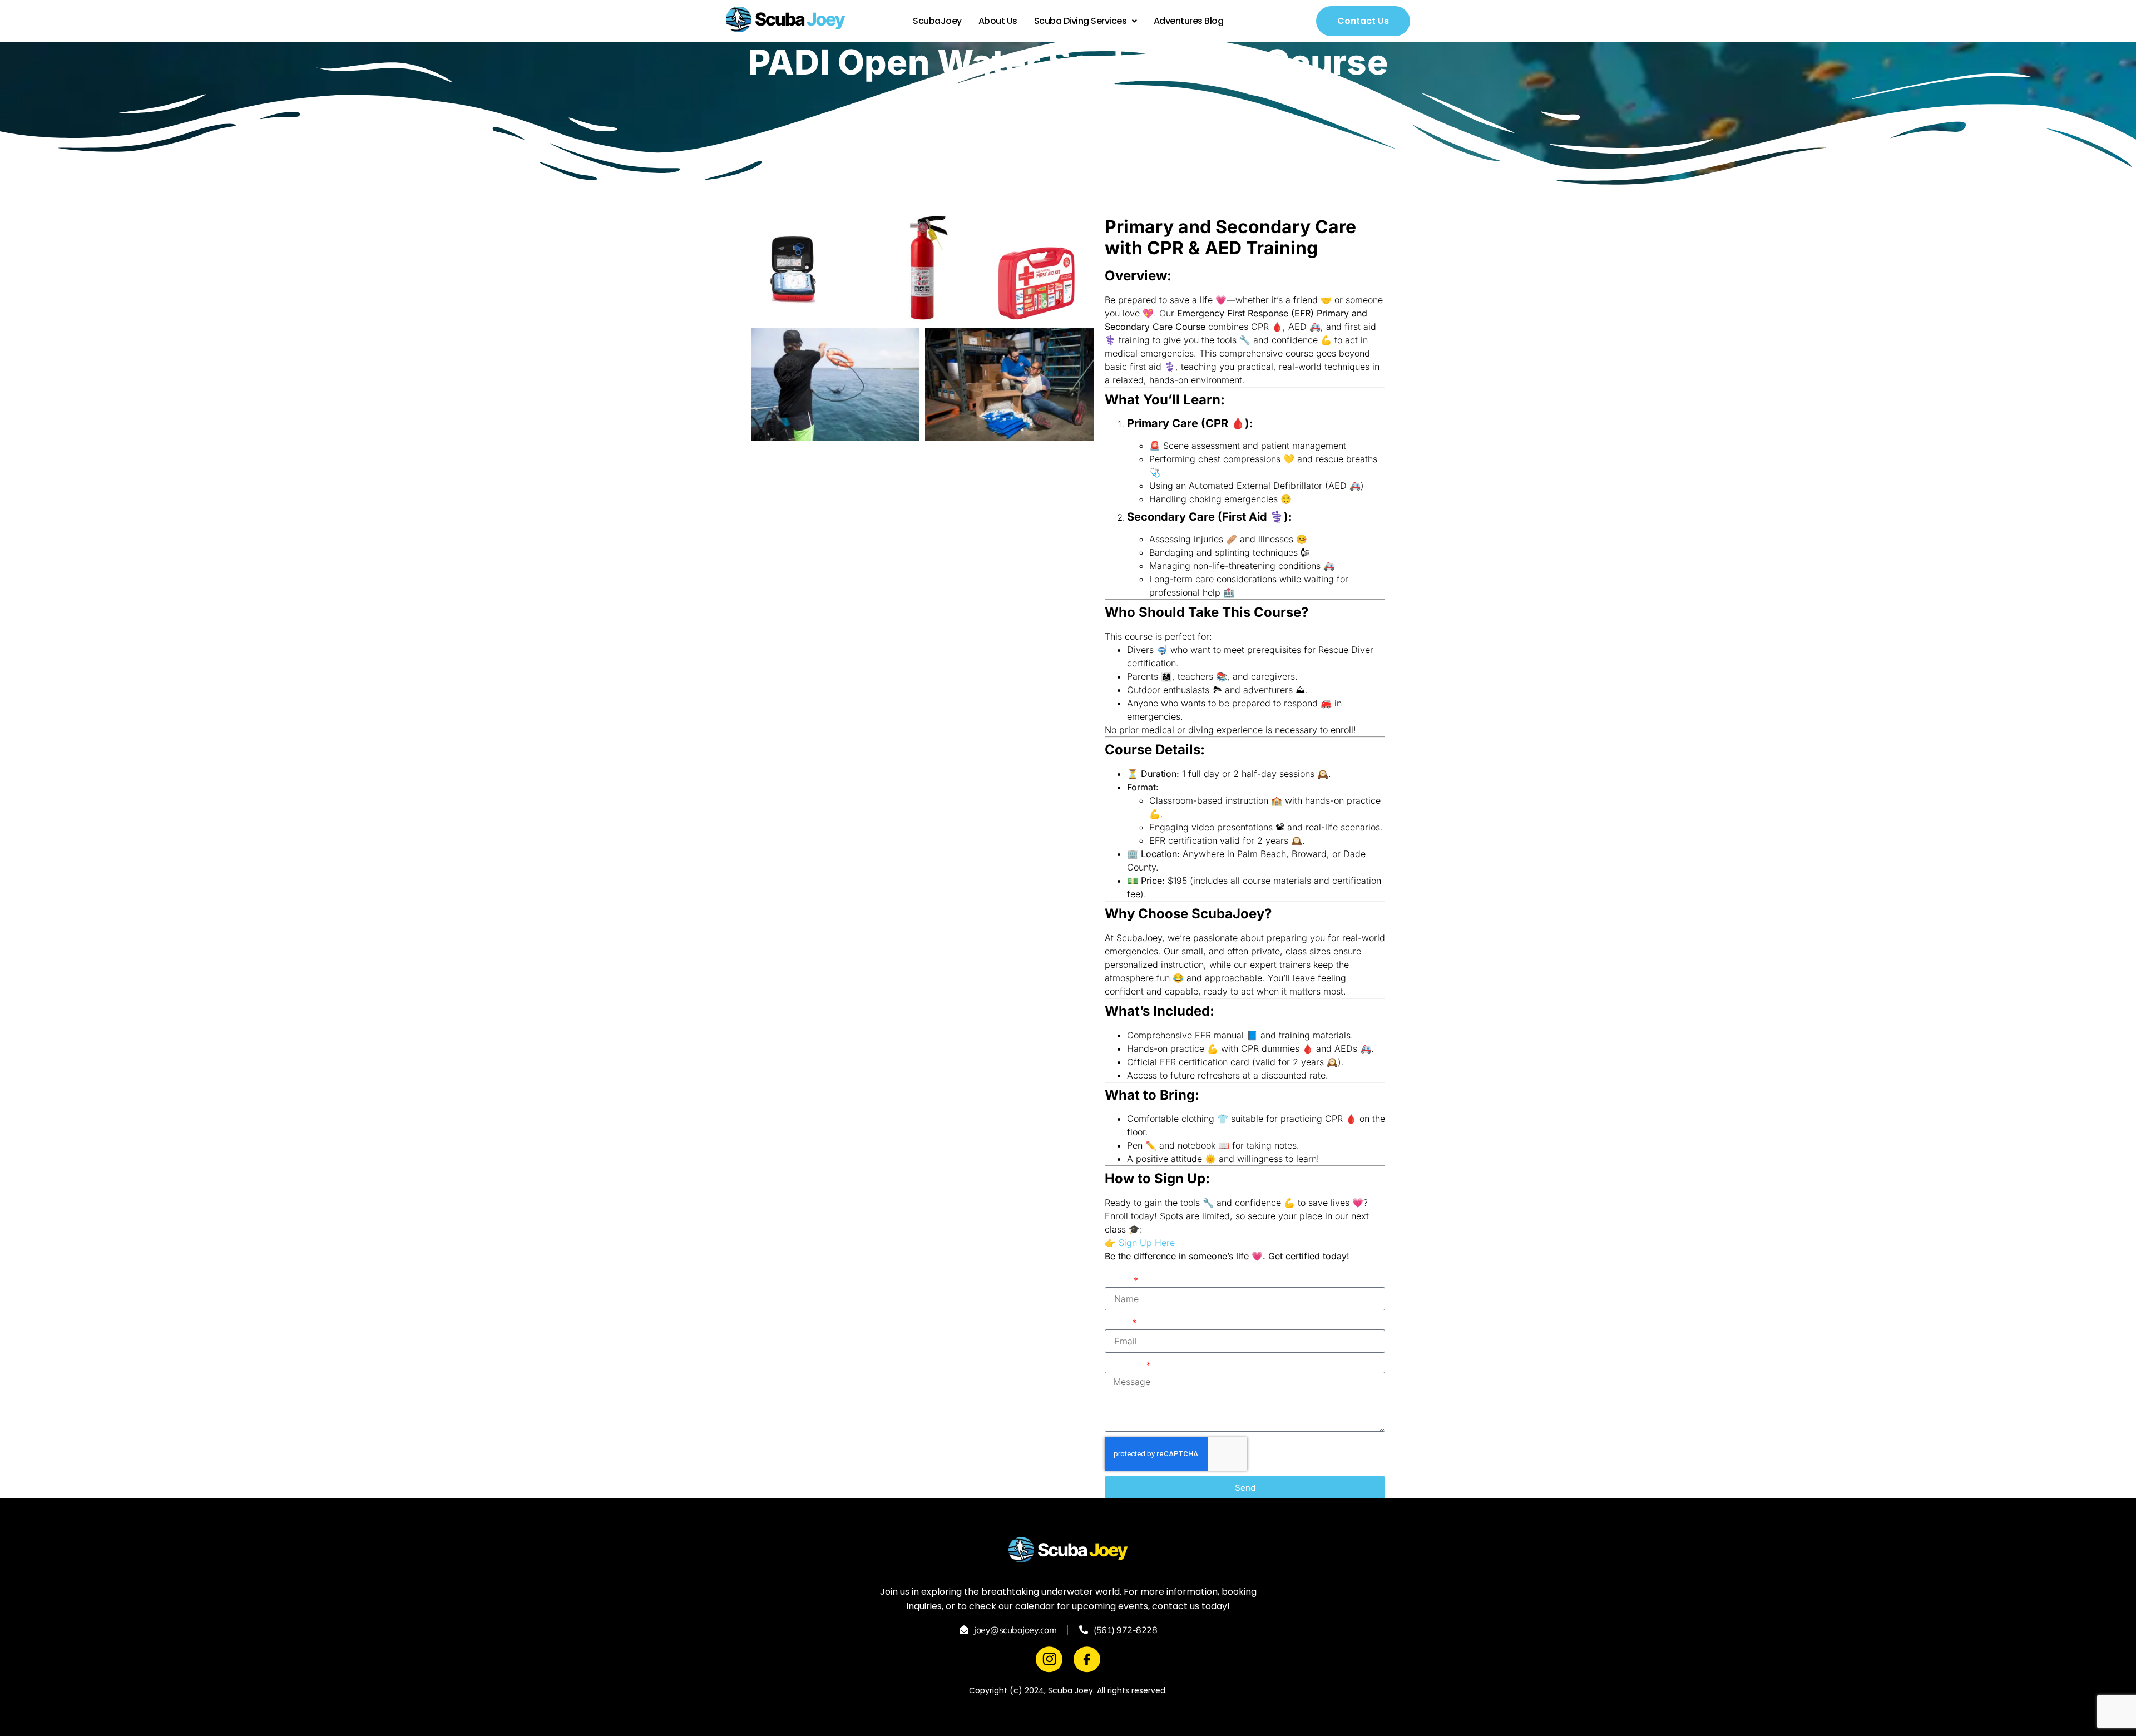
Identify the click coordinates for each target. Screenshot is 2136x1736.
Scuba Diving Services (1081, 21)
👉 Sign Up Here (1140, 1243)
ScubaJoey (937, 21)
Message (1125, 1365)
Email (1118, 1323)
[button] (1086, 21)
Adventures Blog (1189, 21)
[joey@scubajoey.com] (964, 1630)
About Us (998, 21)
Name (1118, 1280)
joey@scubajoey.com (1015, 1630)
